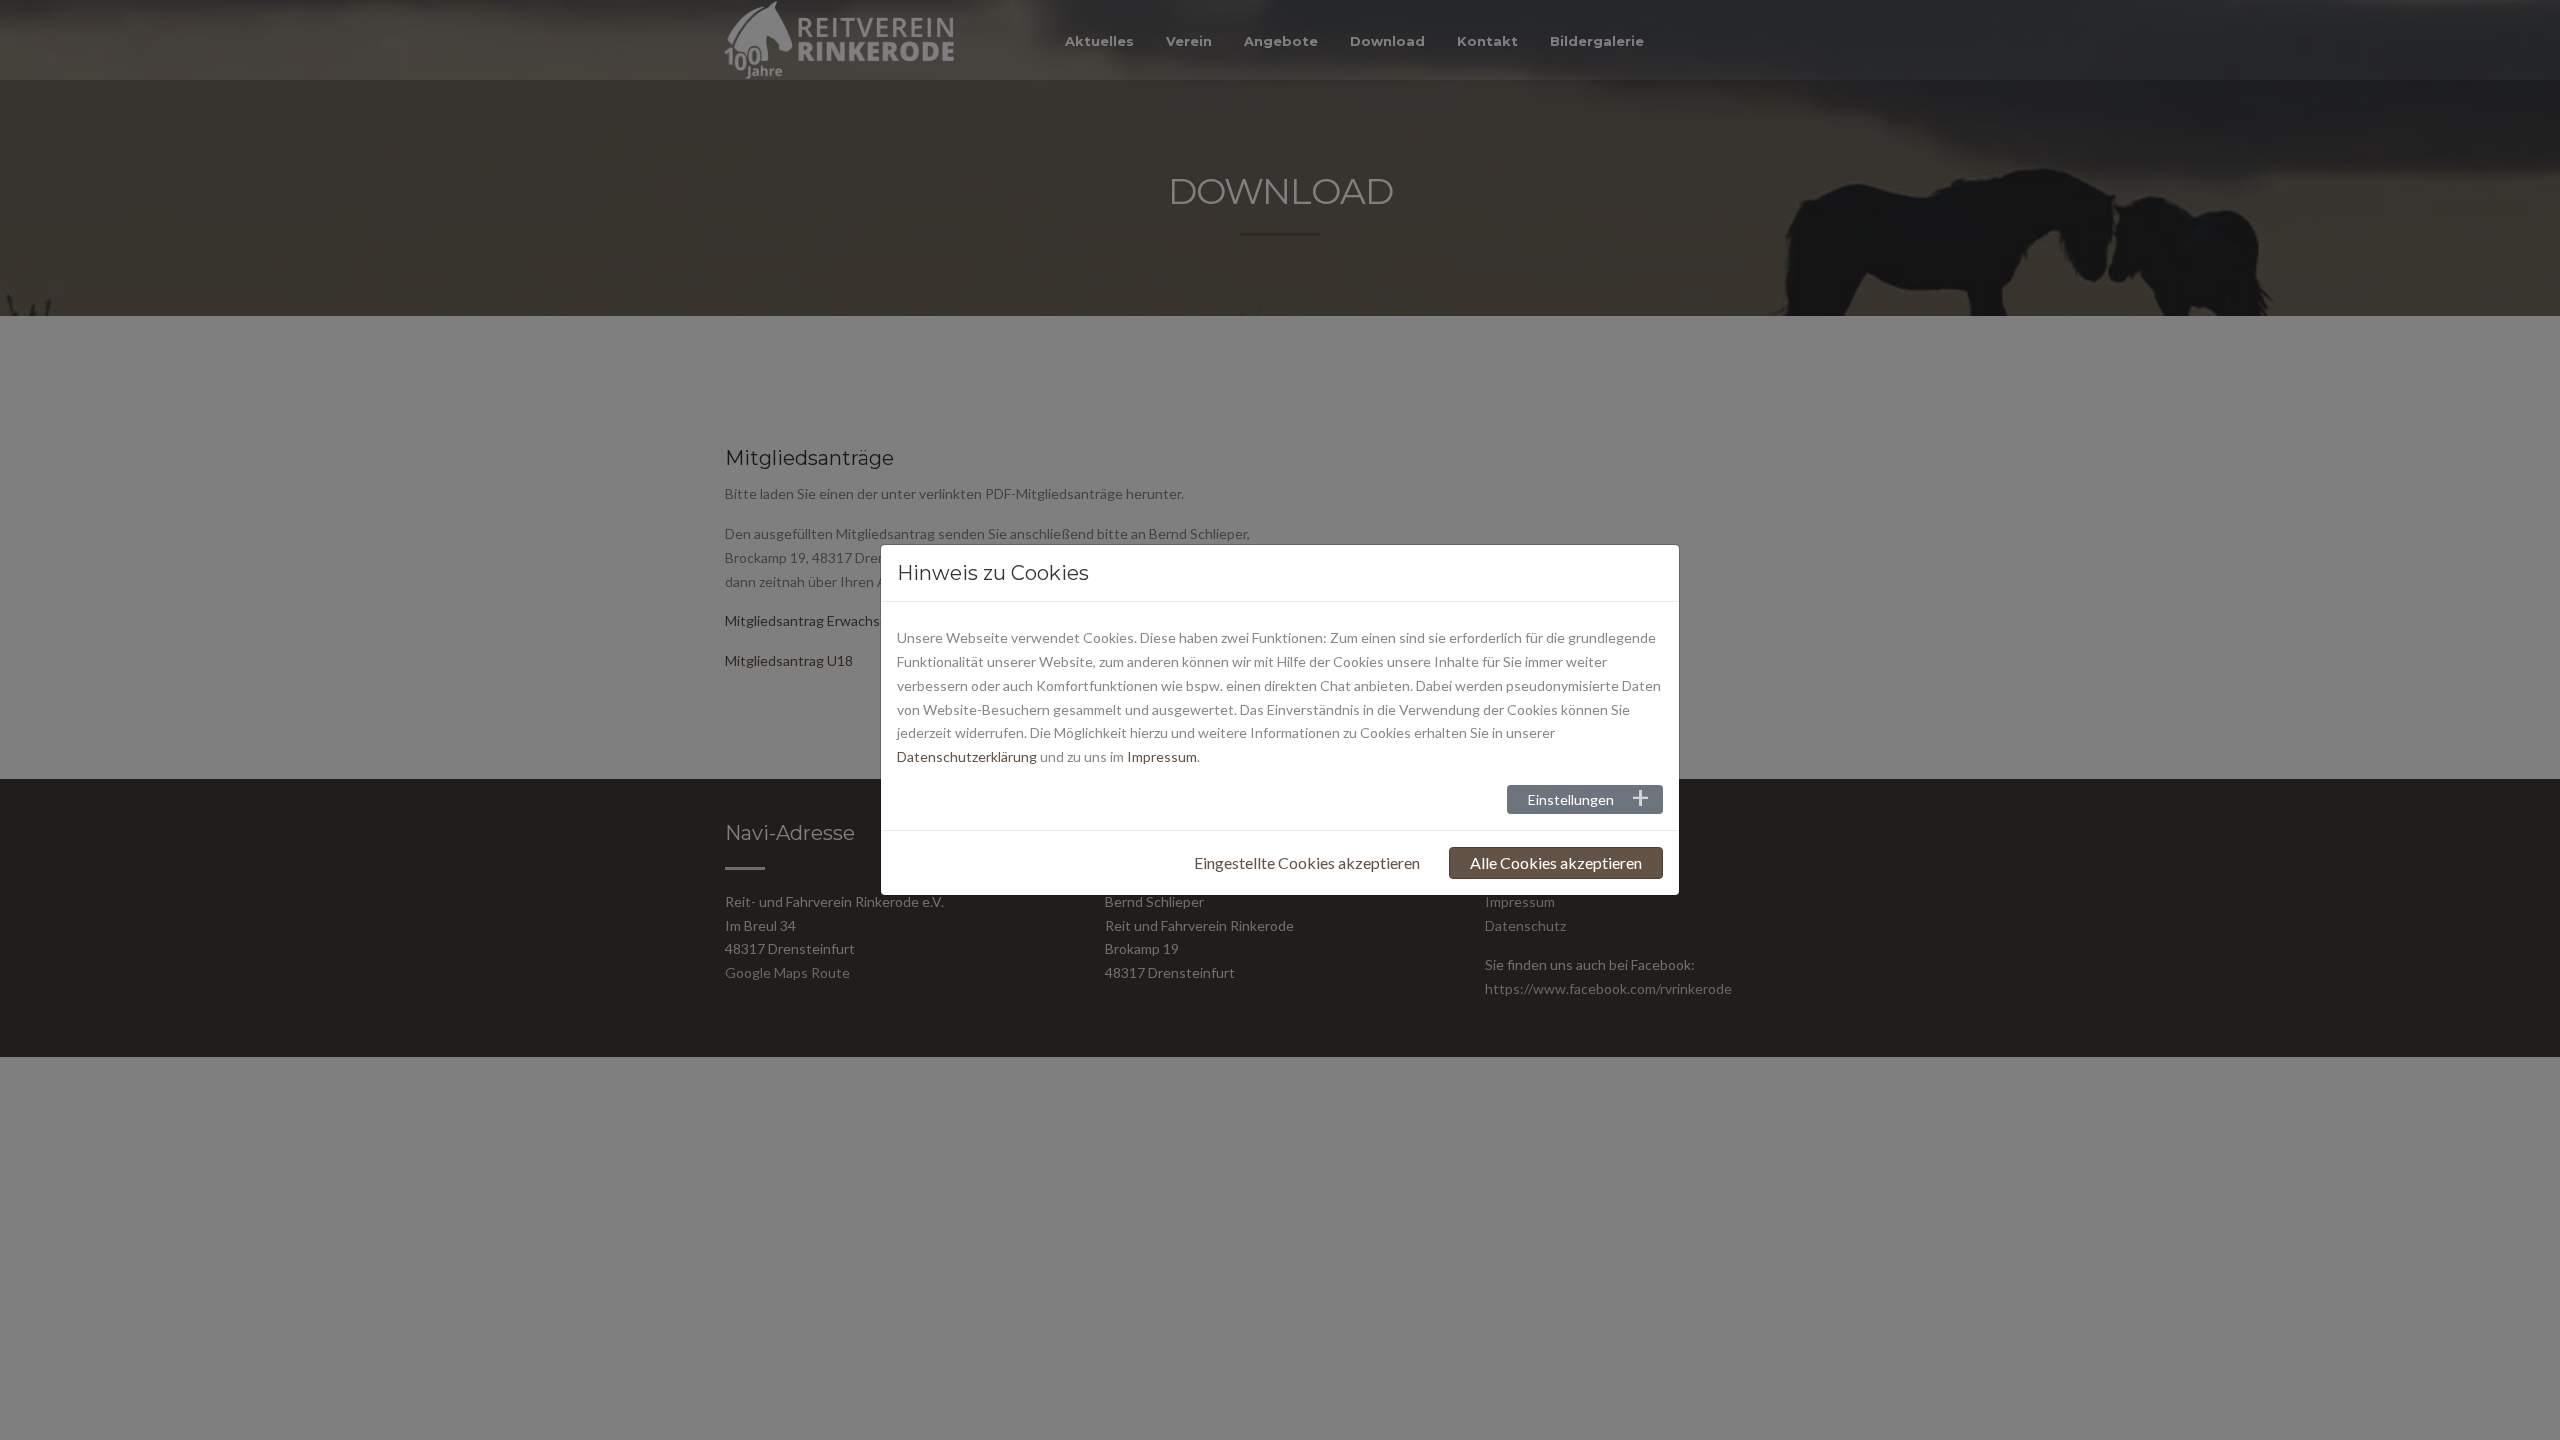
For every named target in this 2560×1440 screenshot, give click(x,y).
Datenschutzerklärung (967, 756)
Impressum (1162, 756)
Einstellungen (1571, 799)
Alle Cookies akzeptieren (1556, 862)
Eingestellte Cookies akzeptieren (1307, 862)
